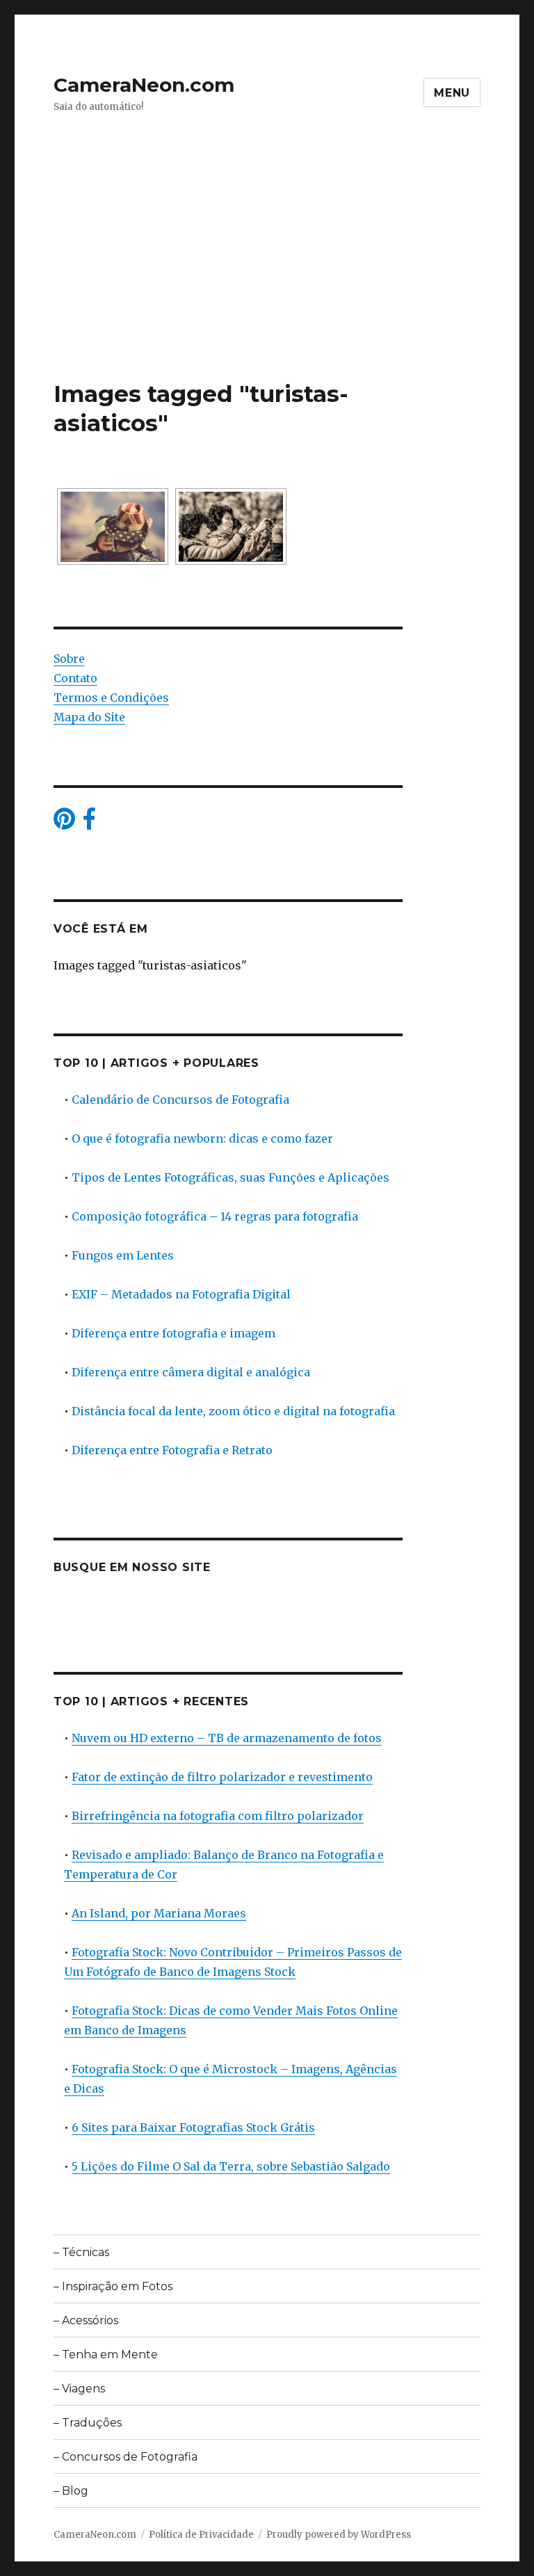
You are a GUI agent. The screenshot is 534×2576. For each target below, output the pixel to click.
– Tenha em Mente (106, 2354)
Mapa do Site (89, 717)
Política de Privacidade (201, 2535)
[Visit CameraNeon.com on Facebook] (89, 823)
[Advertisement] (270, 276)
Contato (75, 678)
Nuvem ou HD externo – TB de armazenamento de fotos (227, 1738)
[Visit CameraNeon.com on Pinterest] (64, 823)
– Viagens (79, 2389)
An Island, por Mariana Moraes (159, 1913)
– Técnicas (81, 2252)
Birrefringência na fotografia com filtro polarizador (218, 1816)
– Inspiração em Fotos (113, 2286)
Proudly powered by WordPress (339, 2535)
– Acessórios (86, 2320)
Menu (452, 93)
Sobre (69, 659)
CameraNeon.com (144, 85)
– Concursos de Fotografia (126, 2457)
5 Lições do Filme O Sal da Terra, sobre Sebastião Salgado (231, 2166)
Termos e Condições (111, 698)
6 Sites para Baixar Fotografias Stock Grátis (193, 2127)
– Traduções (88, 2423)
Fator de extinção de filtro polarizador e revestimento (222, 1777)
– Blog (71, 2491)
